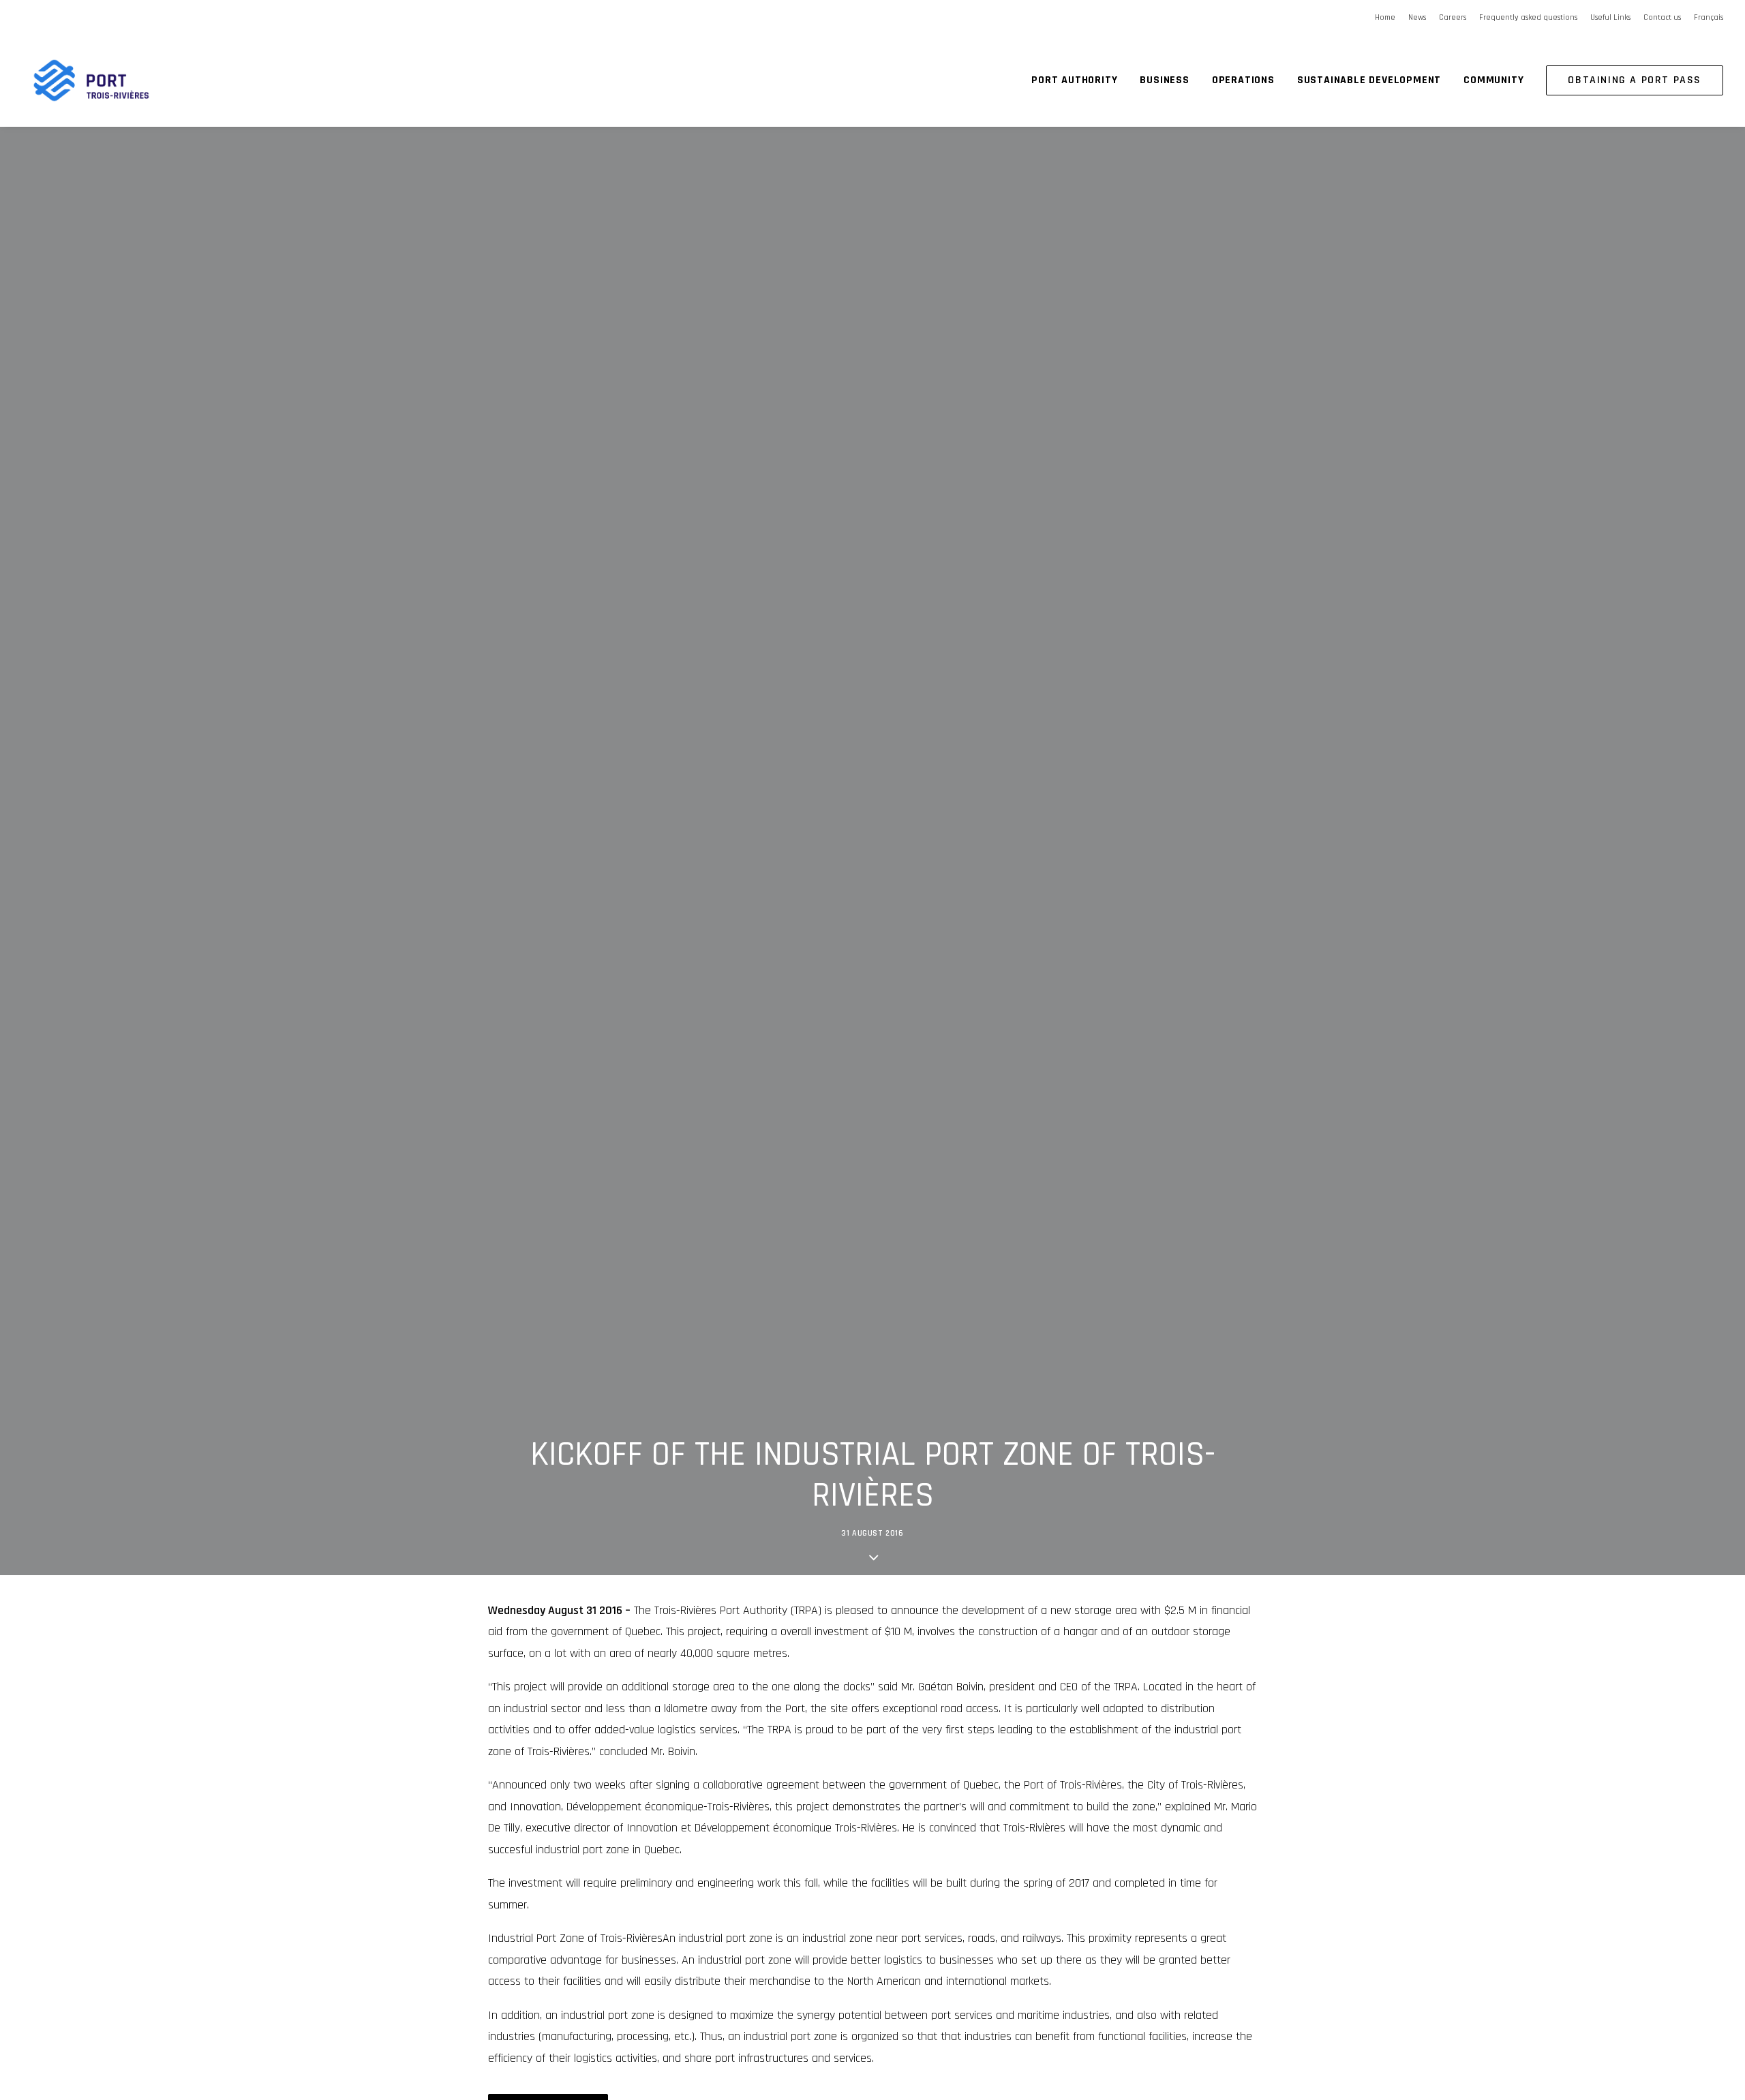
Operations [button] (1243, 80)
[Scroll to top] (1717, 2045)
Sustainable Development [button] (1369, 80)
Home (1385, 17)
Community (1493, 80)
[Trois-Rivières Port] (91, 80)
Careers (1453, 17)
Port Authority (1074, 80)
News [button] (1417, 17)
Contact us (1662, 17)
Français (1709, 17)
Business (1164, 80)
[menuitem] (1387, 17)
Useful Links (1610, 17)
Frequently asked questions (1528, 17)
